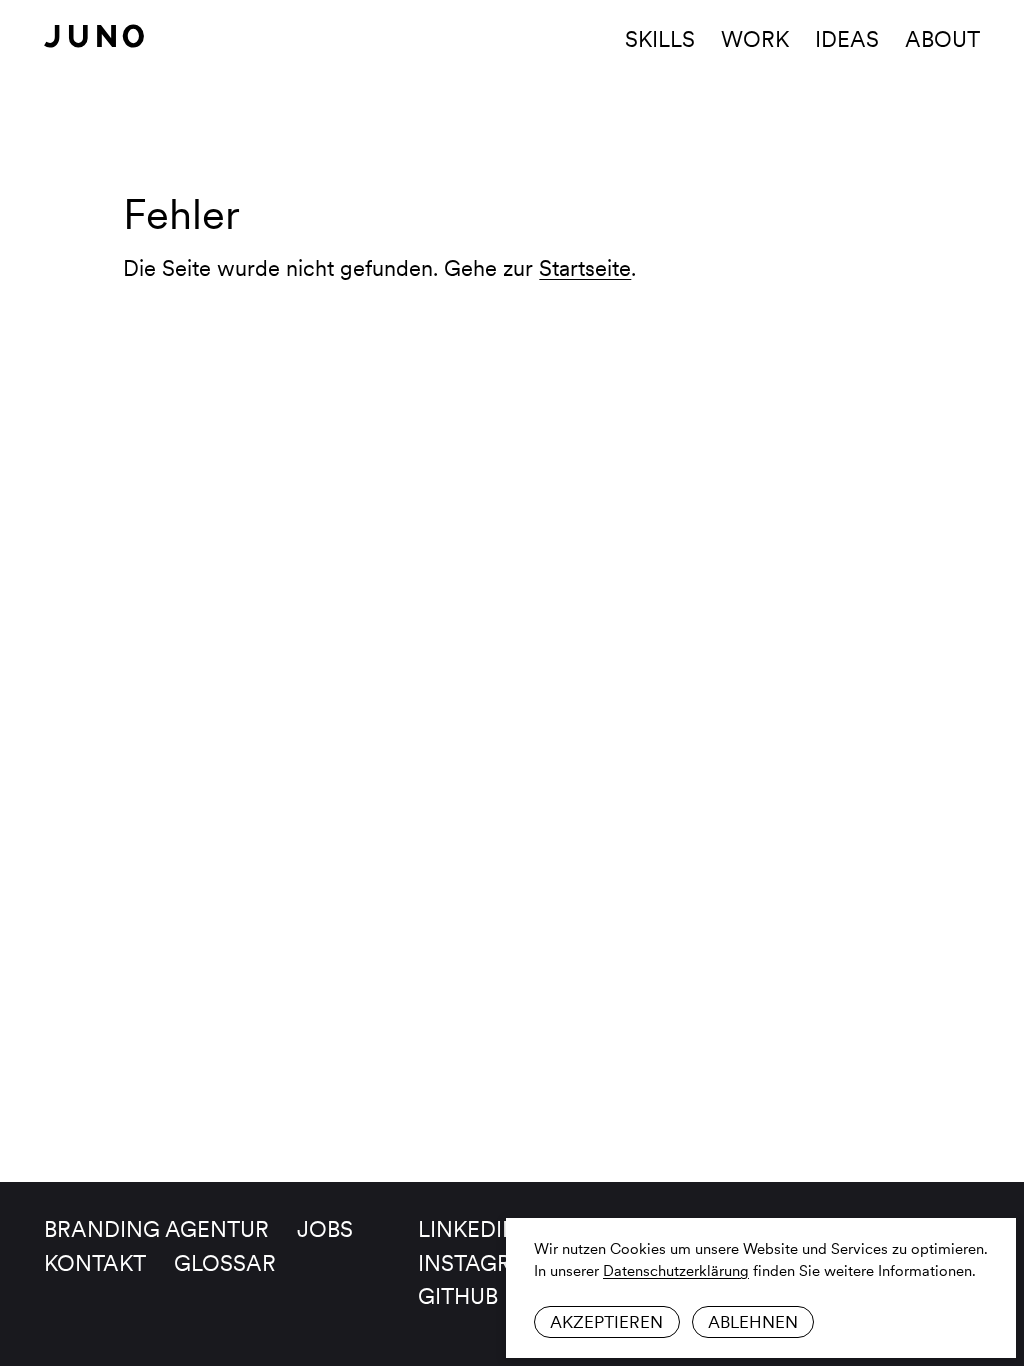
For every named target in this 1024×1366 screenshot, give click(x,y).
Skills (660, 39)
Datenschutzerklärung (676, 1270)
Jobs (325, 1229)
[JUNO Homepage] (94, 36)
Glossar (225, 1263)
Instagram (483, 1263)
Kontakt (95, 1263)
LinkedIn (468, 1229)
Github (458, 1296)
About (942, 39)
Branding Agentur (156, 1229)
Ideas (847, 39)
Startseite (585, 268)
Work (755, 39)
